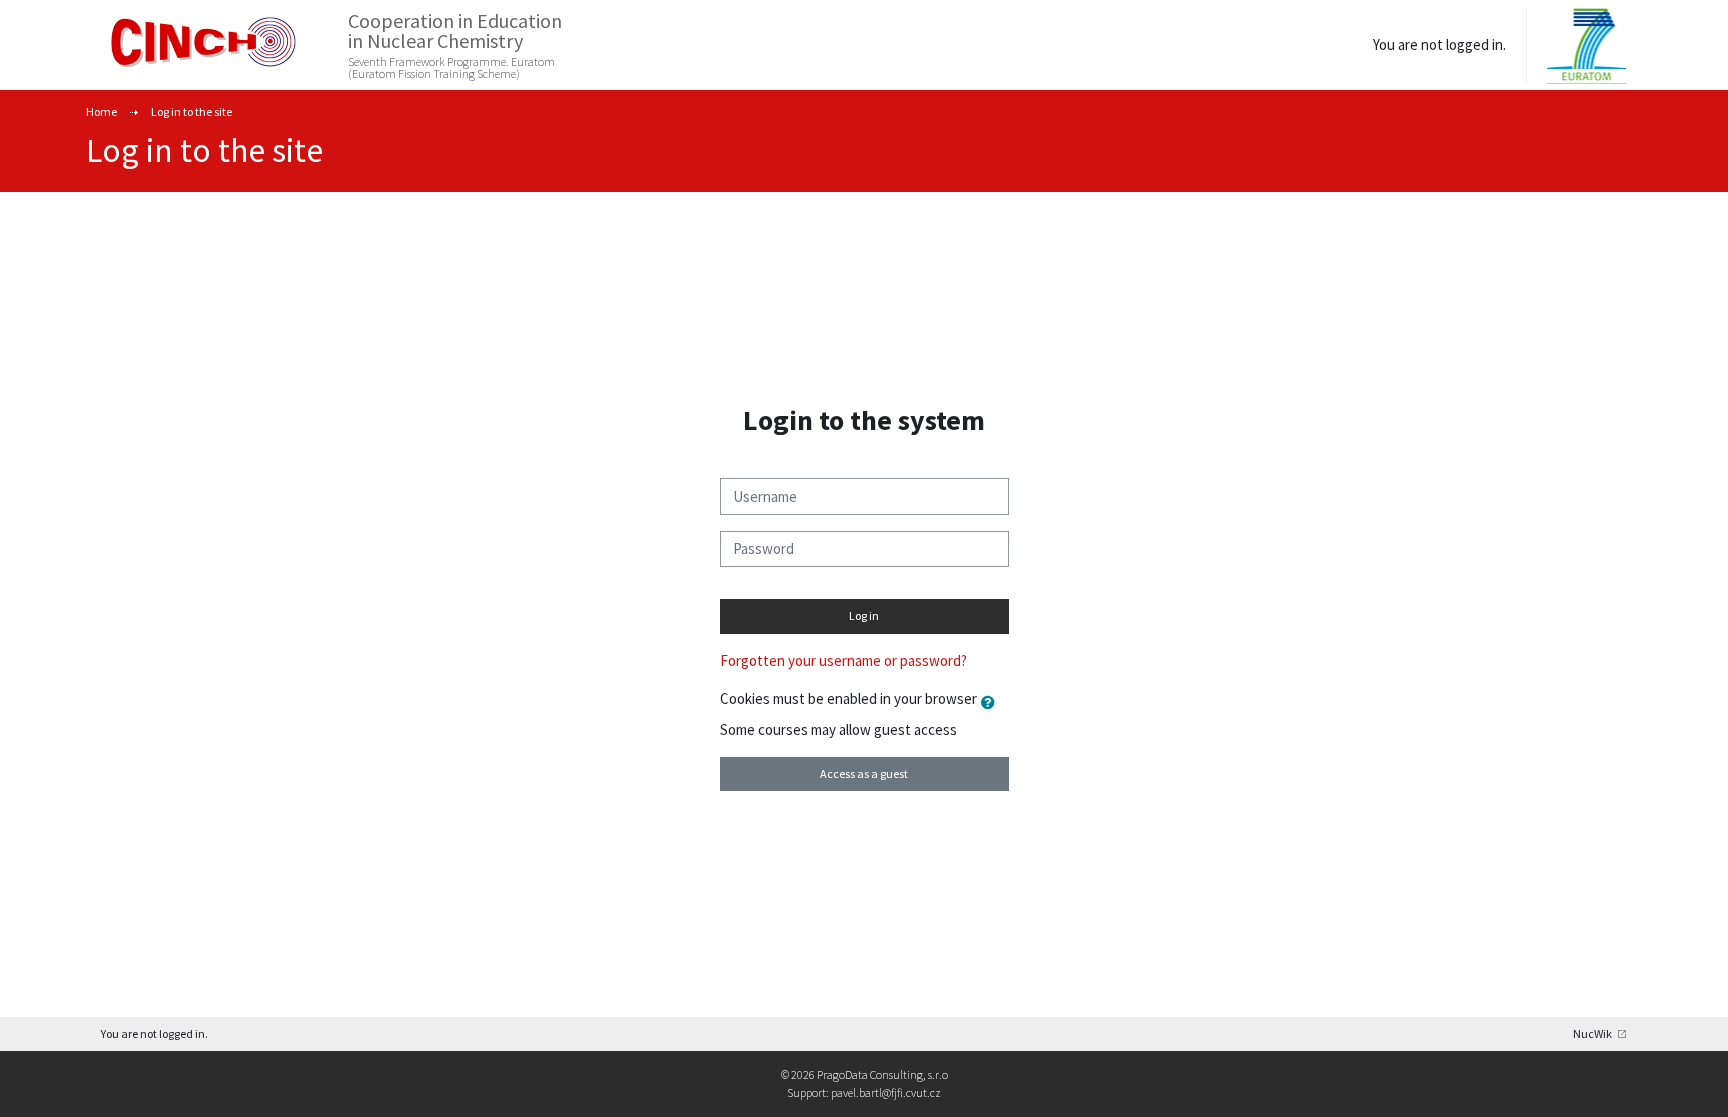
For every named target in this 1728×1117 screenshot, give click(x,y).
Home (101, 111)
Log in (864, 615)
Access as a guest (864, 773)
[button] (992, 702)
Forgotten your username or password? (843, 660)
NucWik (1592, 1033)
